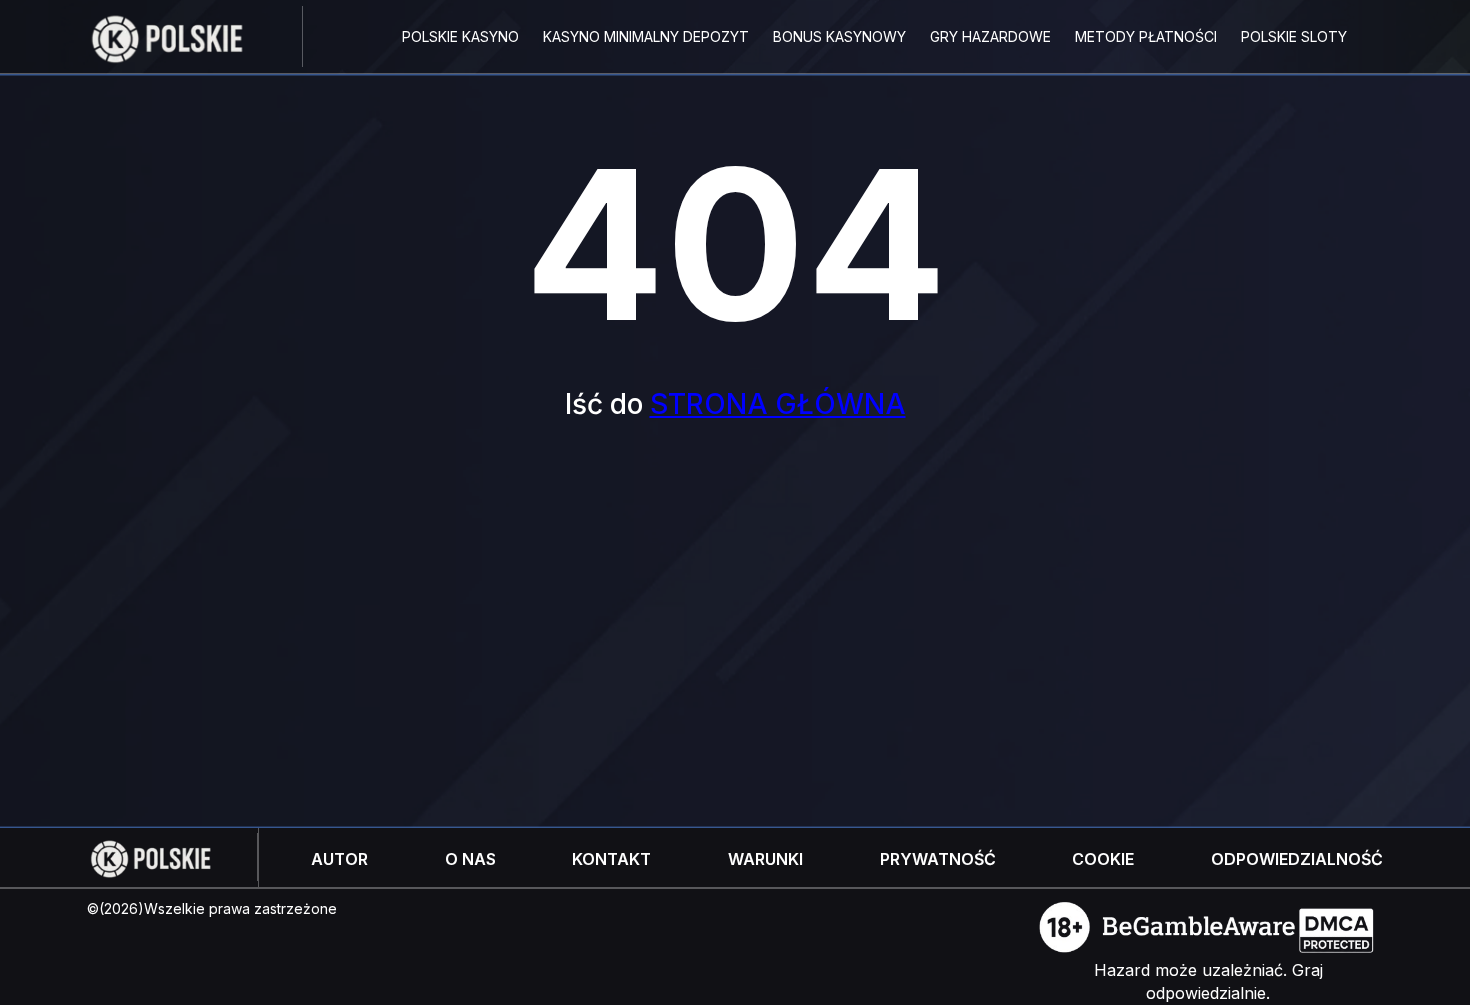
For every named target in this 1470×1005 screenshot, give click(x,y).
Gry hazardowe (990, 36)
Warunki (765, 859)
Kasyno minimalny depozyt (646, 36)
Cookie (1103, 859)
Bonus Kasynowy (839, 36)
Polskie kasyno (460, 36)
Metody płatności (1146, 36)
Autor (339, 859)
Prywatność (938, 859)
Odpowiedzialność (1297, 859)
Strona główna (778, 404)
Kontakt (611, 859)
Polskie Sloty (1294, 36)
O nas (470, 859)
